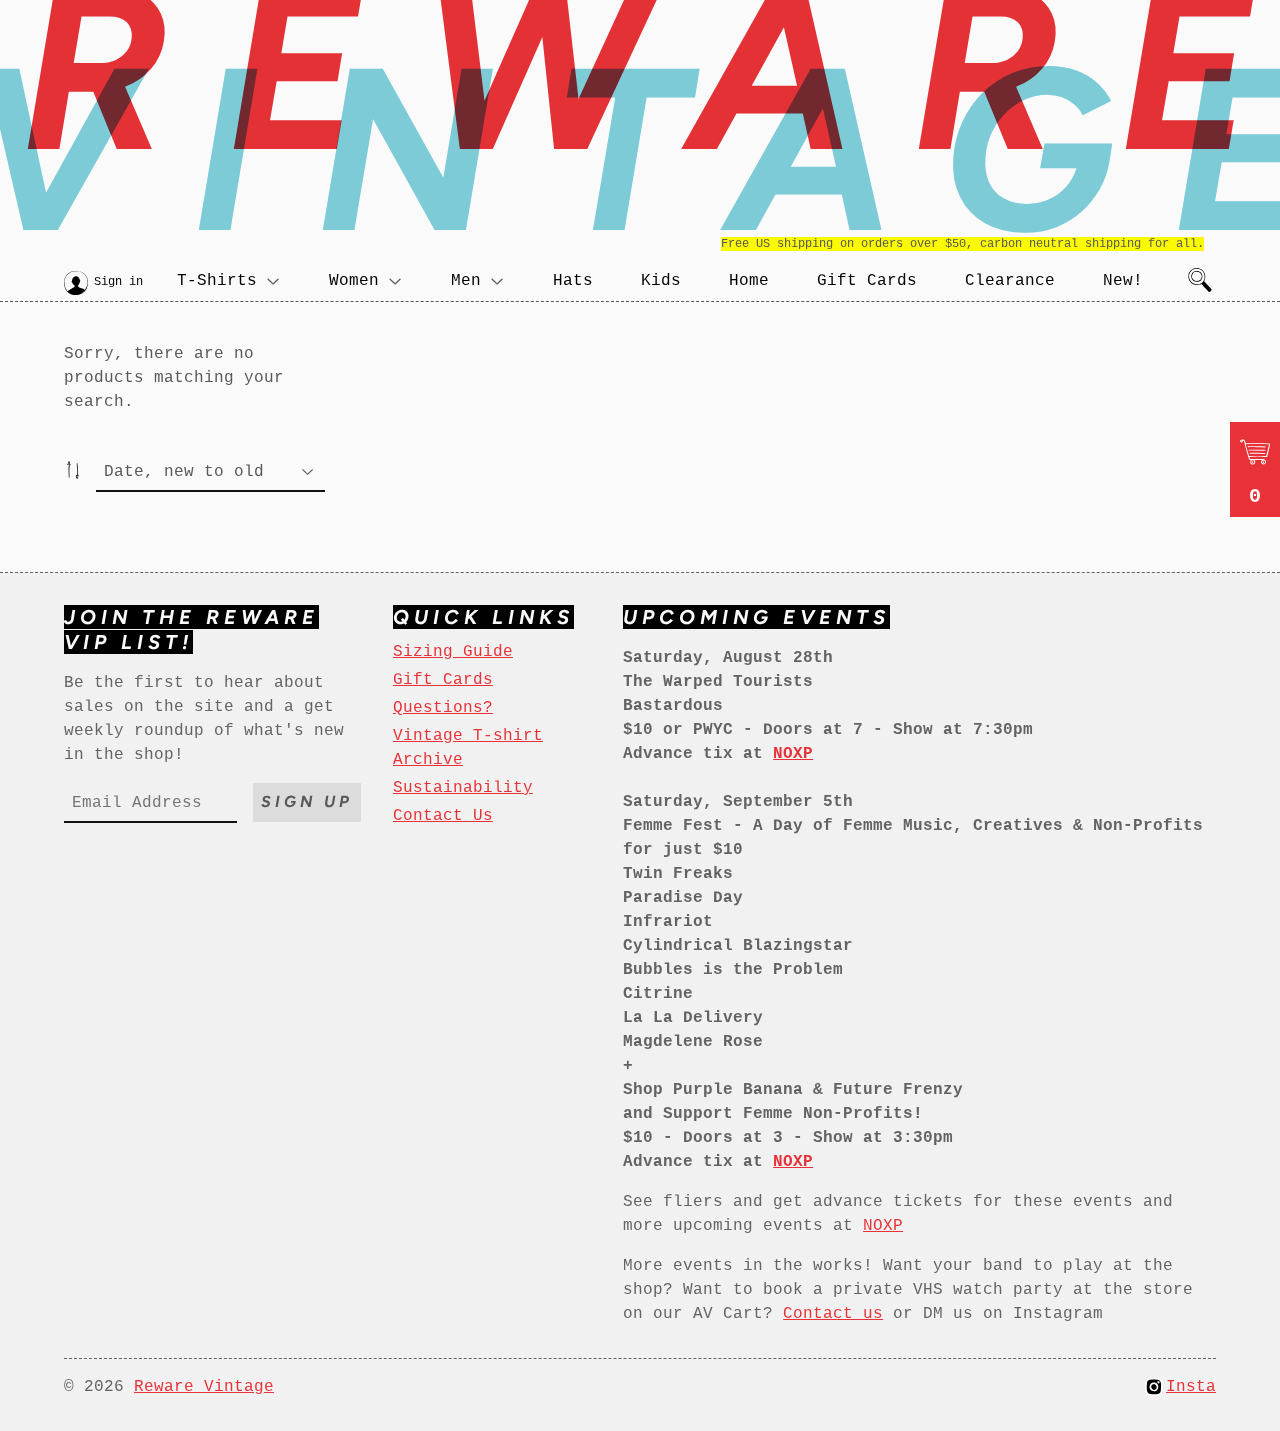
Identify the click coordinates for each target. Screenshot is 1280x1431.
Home (749, 281)
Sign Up (307, 801)
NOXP (883, 1226)
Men (466, 281)
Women (354, 281)
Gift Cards (867, 281)
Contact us (833, 1314)
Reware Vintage (204, 1387)
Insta (1191, 1387)
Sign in (118, 282)
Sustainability (463, 788)
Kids (661, 281)
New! (1123, 281)
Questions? (443, 708)
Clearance (1010, 281)
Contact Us (443, 816)
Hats (573, 281)
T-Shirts (217, 281)
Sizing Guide (453, 652)
